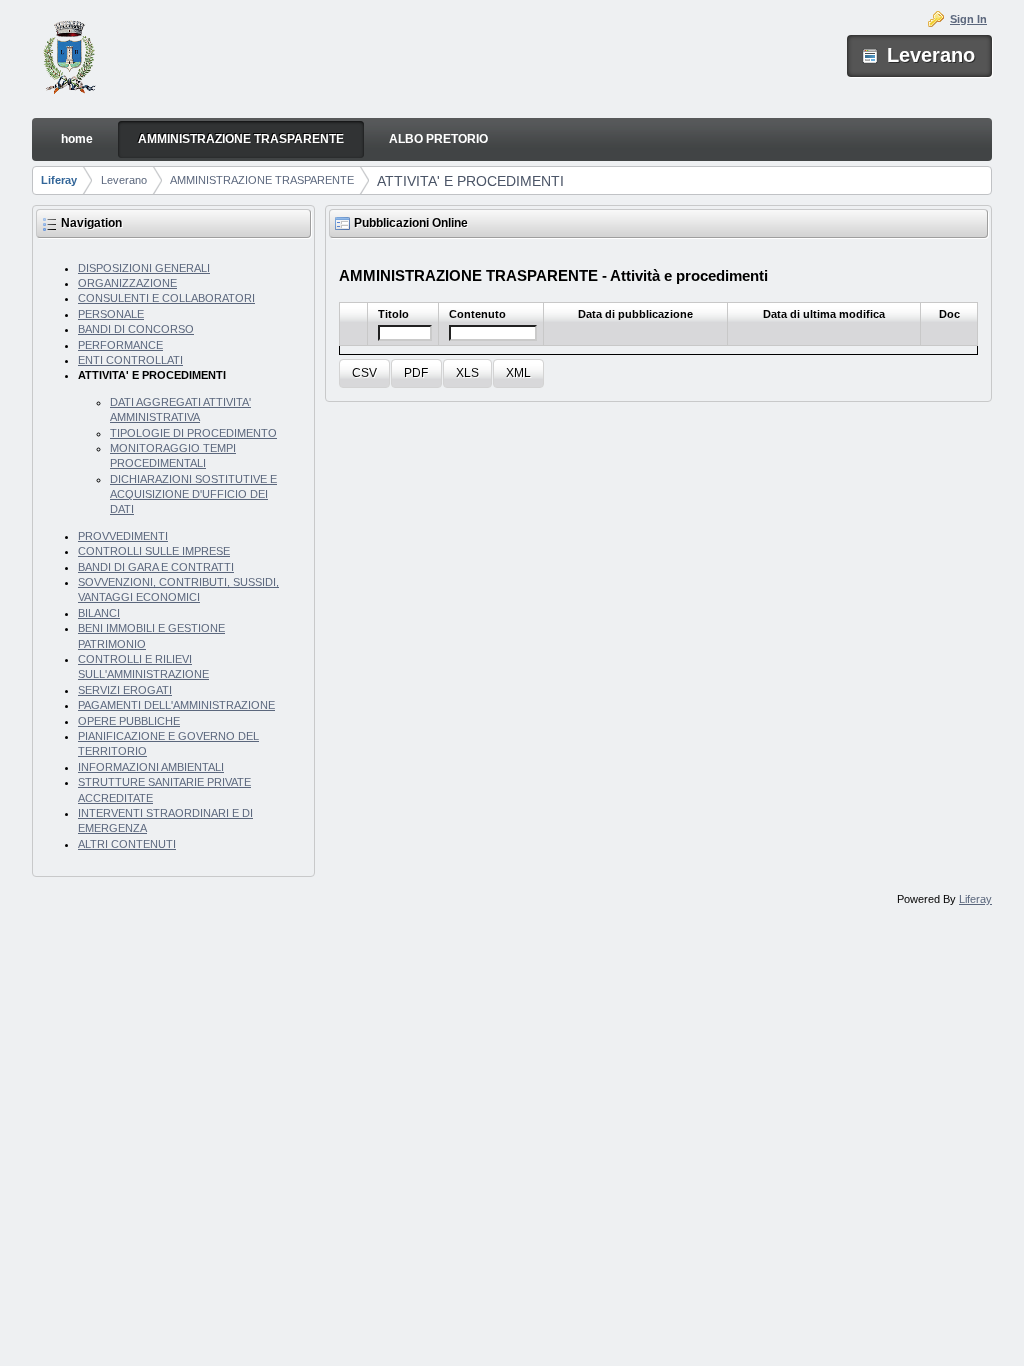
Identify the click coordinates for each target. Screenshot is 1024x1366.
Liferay (59, 180)
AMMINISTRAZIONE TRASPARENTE (262, 180)
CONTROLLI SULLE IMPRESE (154, 551)
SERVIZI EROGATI (125, 690)
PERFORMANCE (120, 345)
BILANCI (99, 613)
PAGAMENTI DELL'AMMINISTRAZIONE (176, 705)
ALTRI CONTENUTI (127, 844)
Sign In (968, 19)
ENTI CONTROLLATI (130, 360)
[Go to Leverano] (69, 59)
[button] (364, 373)
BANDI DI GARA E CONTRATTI (156, 567)
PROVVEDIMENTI (123, 536)
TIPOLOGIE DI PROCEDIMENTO (193, 433)
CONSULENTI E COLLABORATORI (166, 298)
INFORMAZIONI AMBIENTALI (151, 767)
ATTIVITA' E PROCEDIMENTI (470, 181)
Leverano (124, 180)
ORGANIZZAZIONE (127, 283)
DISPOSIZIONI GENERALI (144, 268)
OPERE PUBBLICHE (129, 721)
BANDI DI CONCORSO (136, 329)
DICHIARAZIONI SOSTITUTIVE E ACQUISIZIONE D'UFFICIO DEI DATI (193, 494)
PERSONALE (111, 314)
